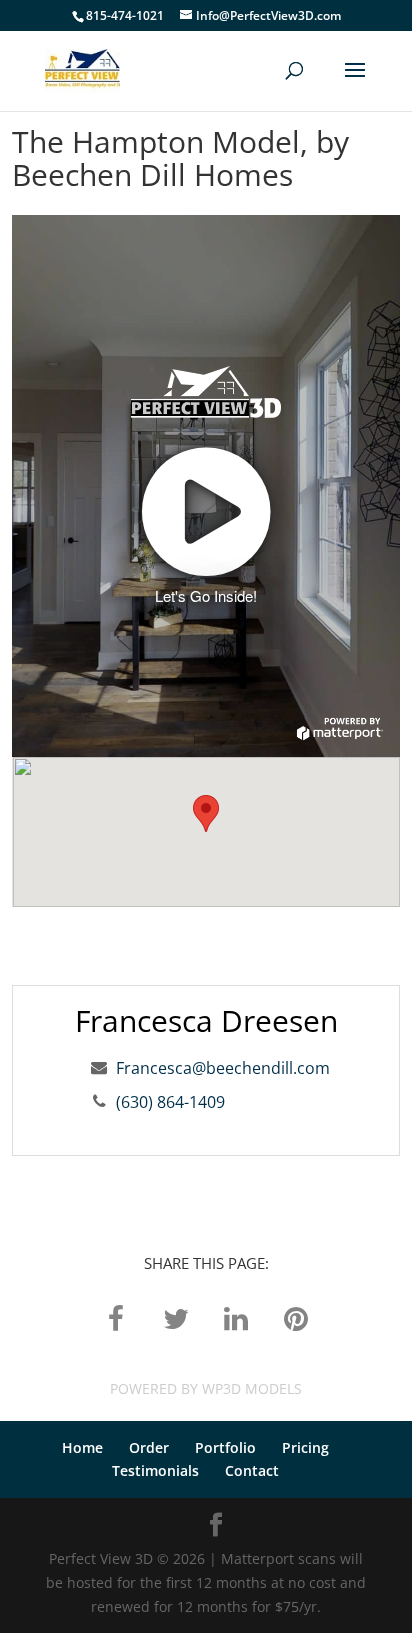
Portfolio (225, 1447)
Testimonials (155, 1470)
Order (149, 1447)
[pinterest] (296, 1317)
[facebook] (116, 1317)
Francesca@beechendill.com (223, 1068)
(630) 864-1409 (170, 1102)
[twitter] (176, 1317)
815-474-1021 (125, 15)
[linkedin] (236, 1317)
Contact (252, 1470)
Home (82, 1447)
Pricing (305, 1447)
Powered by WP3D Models (206, 1388)
